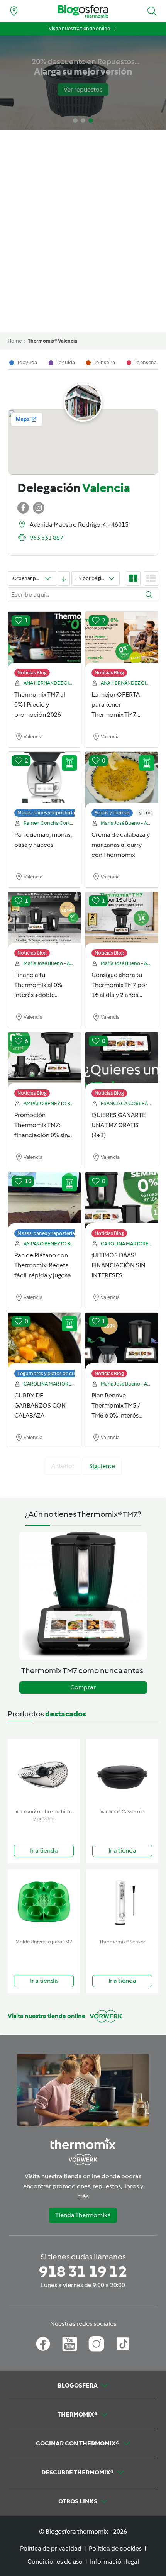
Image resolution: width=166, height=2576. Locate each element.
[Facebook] (43, 2344)
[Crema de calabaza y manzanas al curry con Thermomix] (122, 780)
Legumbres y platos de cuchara (53, 1373)
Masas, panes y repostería (46, 813)
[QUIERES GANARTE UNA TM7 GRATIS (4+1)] (122, 1061)
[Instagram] (96, 2344)
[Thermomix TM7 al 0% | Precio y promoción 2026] (44, 640)
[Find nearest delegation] (14, 11)
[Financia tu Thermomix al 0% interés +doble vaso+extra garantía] (44, 921)
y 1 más (147, 813)
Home (15, 341)
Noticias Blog (32, 672)
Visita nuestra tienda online (79, 28)
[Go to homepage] (83, 11)
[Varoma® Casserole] (122, 1772)
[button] (152, 11)
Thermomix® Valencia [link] (53, 341)
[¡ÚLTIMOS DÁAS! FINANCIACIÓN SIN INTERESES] (122, 1201)
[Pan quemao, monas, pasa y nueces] (44, 780)
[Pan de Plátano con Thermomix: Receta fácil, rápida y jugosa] (44, 1201)
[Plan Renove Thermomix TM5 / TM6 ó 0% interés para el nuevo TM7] (122, 1341)
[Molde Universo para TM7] (44, 1902)
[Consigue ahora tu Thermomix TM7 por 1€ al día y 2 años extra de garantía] (122, 921)
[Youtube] (70, 2344)
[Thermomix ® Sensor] (122, 1902)
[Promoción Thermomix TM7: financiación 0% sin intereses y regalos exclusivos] (44, 1061)
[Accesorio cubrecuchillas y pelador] (44, 1772)
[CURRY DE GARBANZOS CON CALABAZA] (44, 1341)
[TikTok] (123, 2344)
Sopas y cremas (112, 813)
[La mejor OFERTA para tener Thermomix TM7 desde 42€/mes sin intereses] (122, 640)
